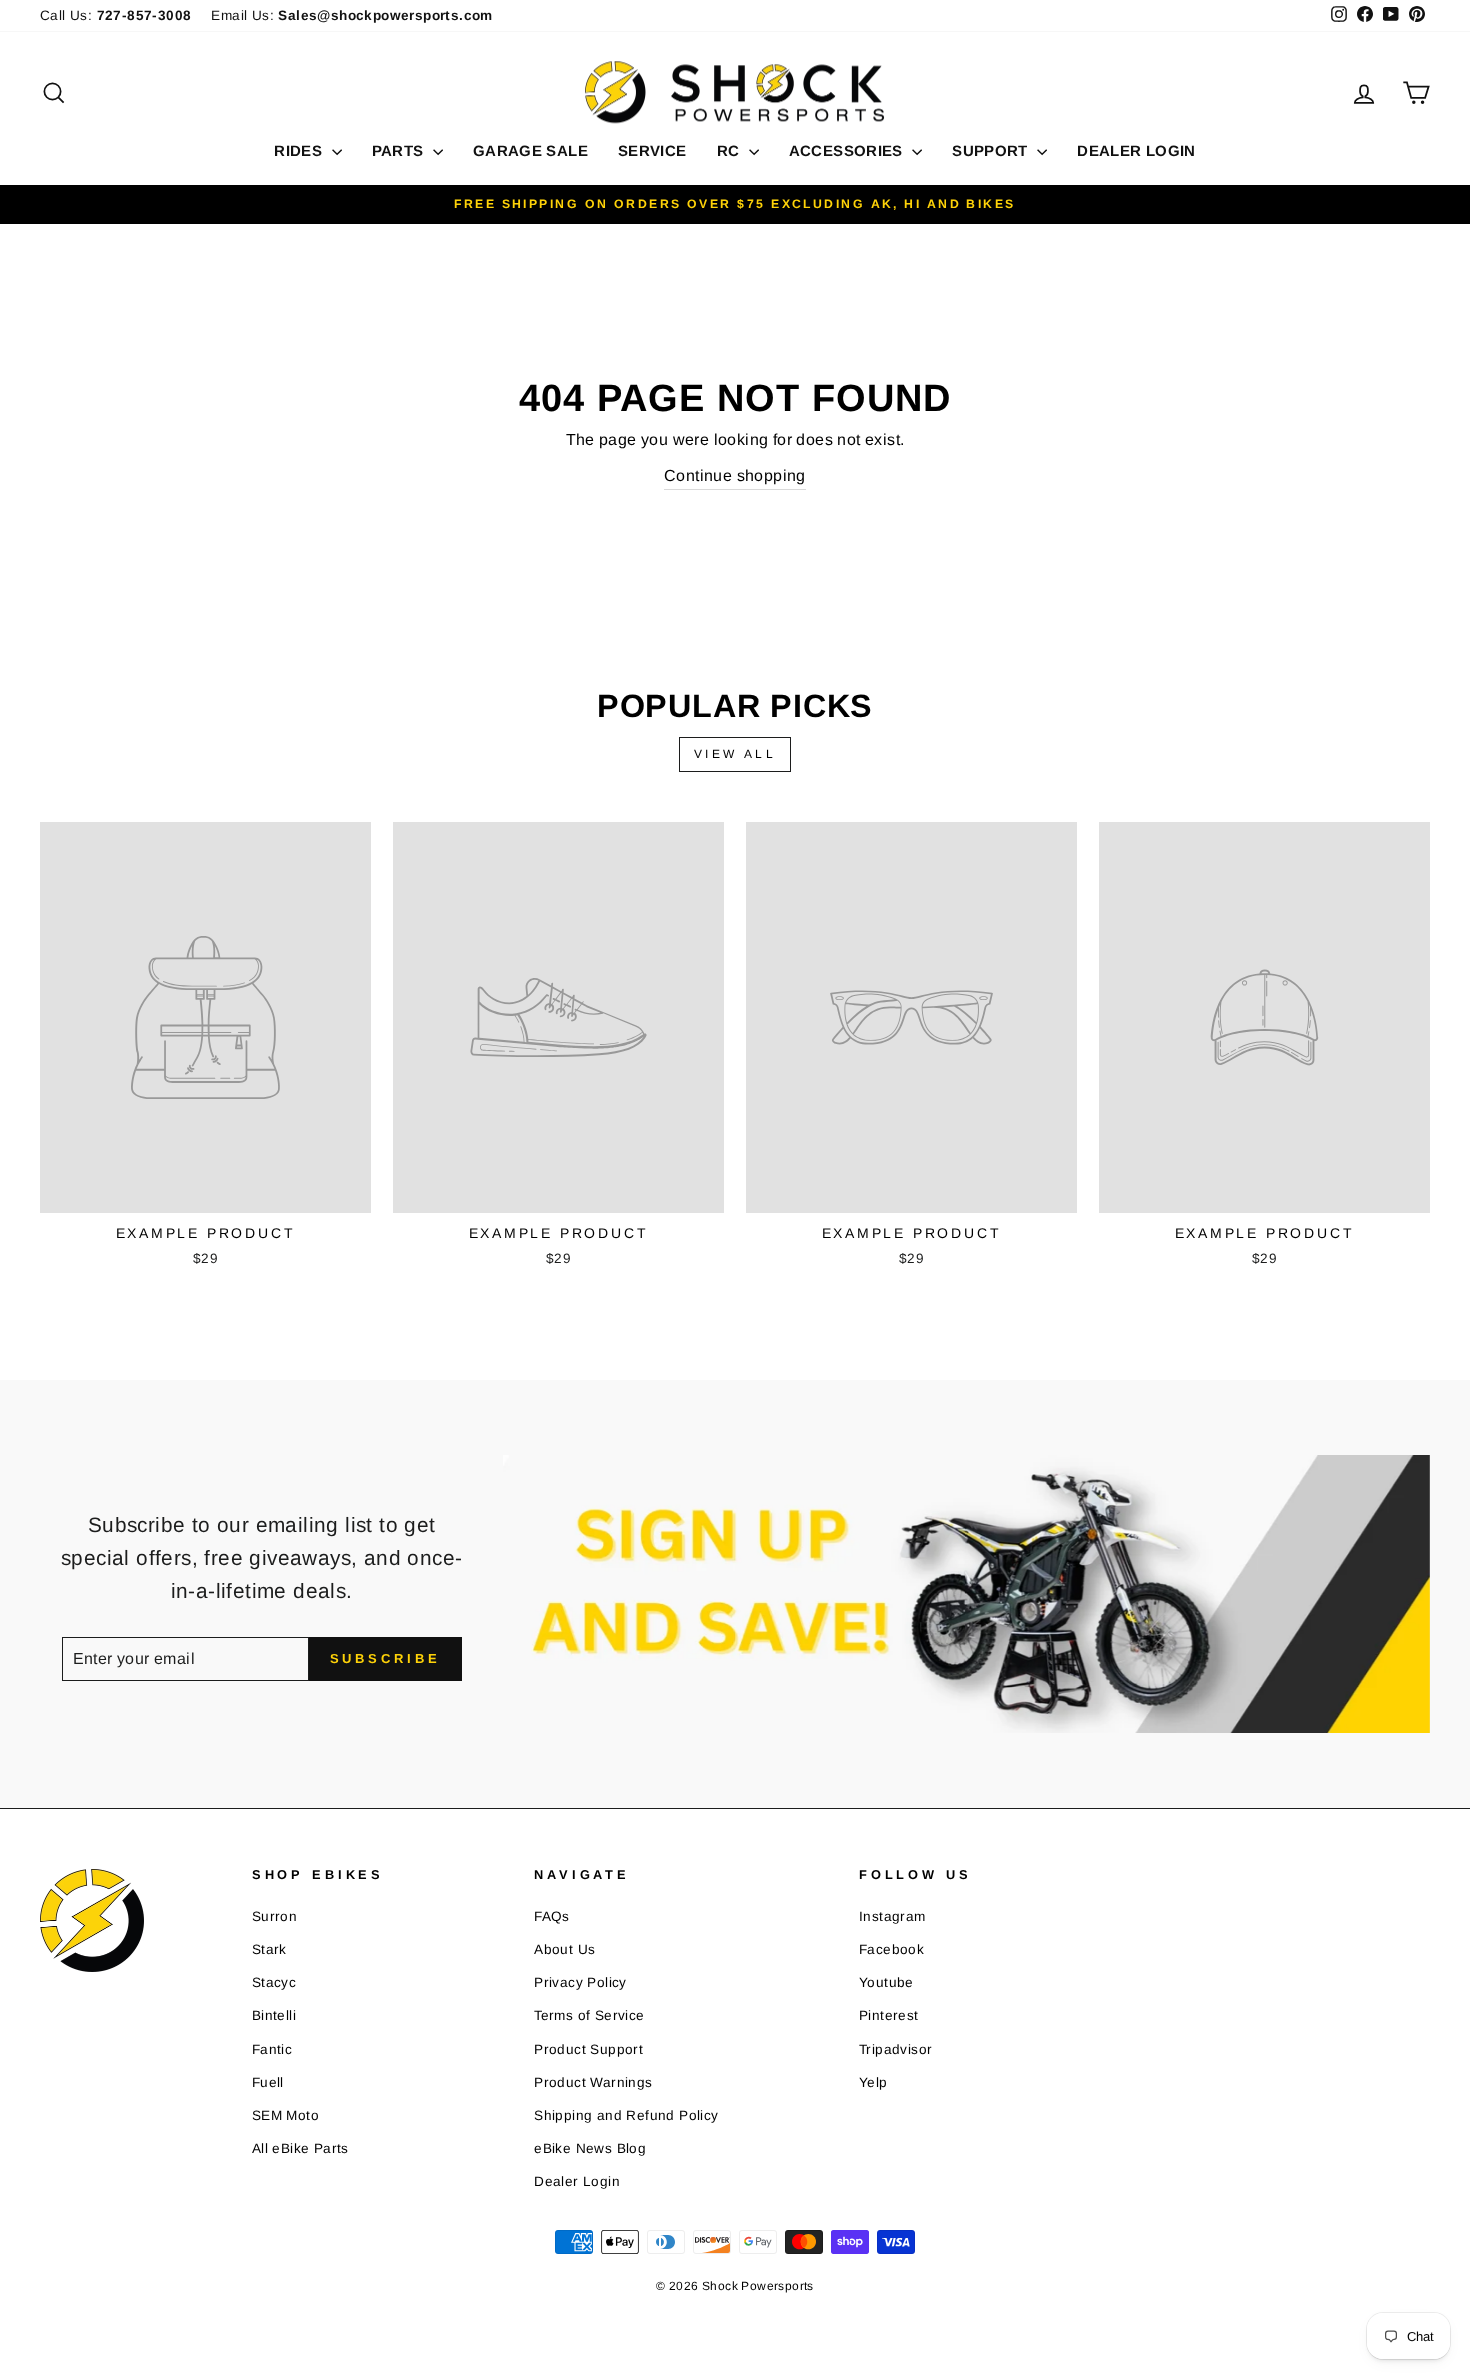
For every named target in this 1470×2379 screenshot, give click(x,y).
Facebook (891, 1949)
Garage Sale (530, 150)
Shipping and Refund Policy (626, 2115)
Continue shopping (735, 475)
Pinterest (889, 2015)
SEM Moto (285, 2115)
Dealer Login (1136, 150)
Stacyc (274, 1982)
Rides (300, 150)
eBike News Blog (590, 2148)
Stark (269, 1949)
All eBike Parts (300, 2148)
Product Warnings (593, 2082)
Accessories (848, 150)
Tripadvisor (895, 2049)
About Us (564, 1949)
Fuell (268, 2082)
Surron (274, 1916)
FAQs (552, 1916)
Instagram (892, 1916)
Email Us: (351, 15)
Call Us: (115, 15)
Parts (400, 150)
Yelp (873, 2082)
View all (735, 754)
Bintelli (274, 2015)
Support (992, 150)
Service (652, 150)
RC (730, 150)
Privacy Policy (580, 1982)
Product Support (588, 2049)
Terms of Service (589, 2015)
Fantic (272, 2049)
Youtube (886, 1982)
